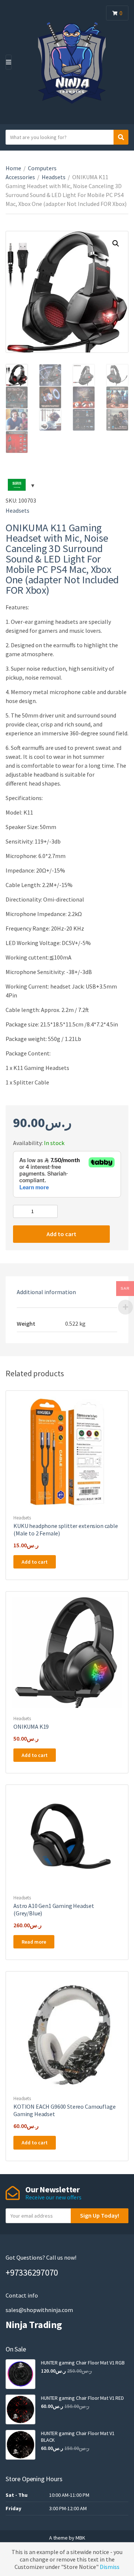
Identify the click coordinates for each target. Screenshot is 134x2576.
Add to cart (61, 1234)
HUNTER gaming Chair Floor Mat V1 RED (82, 2398)
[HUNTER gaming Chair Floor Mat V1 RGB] (20, 2374)
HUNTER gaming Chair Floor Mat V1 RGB (83, 2363)
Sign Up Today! (100, 2215)
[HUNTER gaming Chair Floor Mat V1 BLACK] (20, 2445)
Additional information (46, 1292)
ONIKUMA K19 (31, 1727)
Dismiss (110, 2567)
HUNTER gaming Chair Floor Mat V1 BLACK (78, 2437)
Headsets (54, 177)
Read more (34, 1942)
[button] (116, 244)
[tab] (67, 1292)
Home (13, 168)
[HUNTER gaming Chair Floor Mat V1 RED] (20, 2409)
